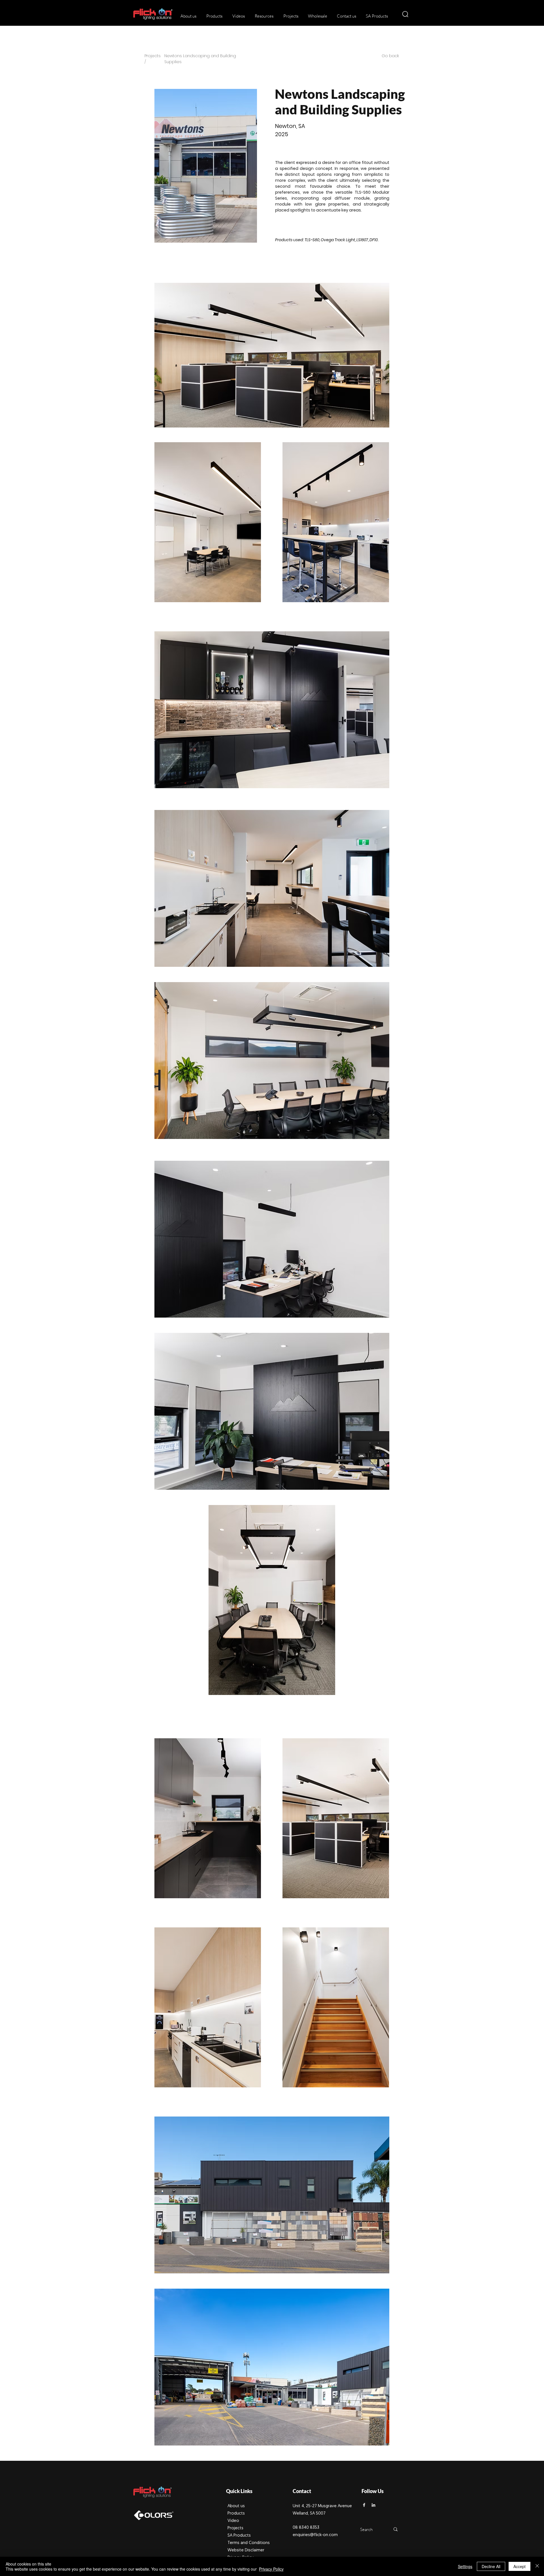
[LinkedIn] (373, 2505)
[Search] (396, 2529)
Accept (519, 2566)
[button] (214, 16)
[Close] (537, 2566)
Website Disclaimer (246, 2550)
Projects (235, 2528)
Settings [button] (465, 2566)
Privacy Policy (271, 2569)
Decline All (491, 2566)
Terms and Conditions (249, 2543)
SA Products (239, 2536)
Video (233, 2521)
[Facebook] (364, 2505)
